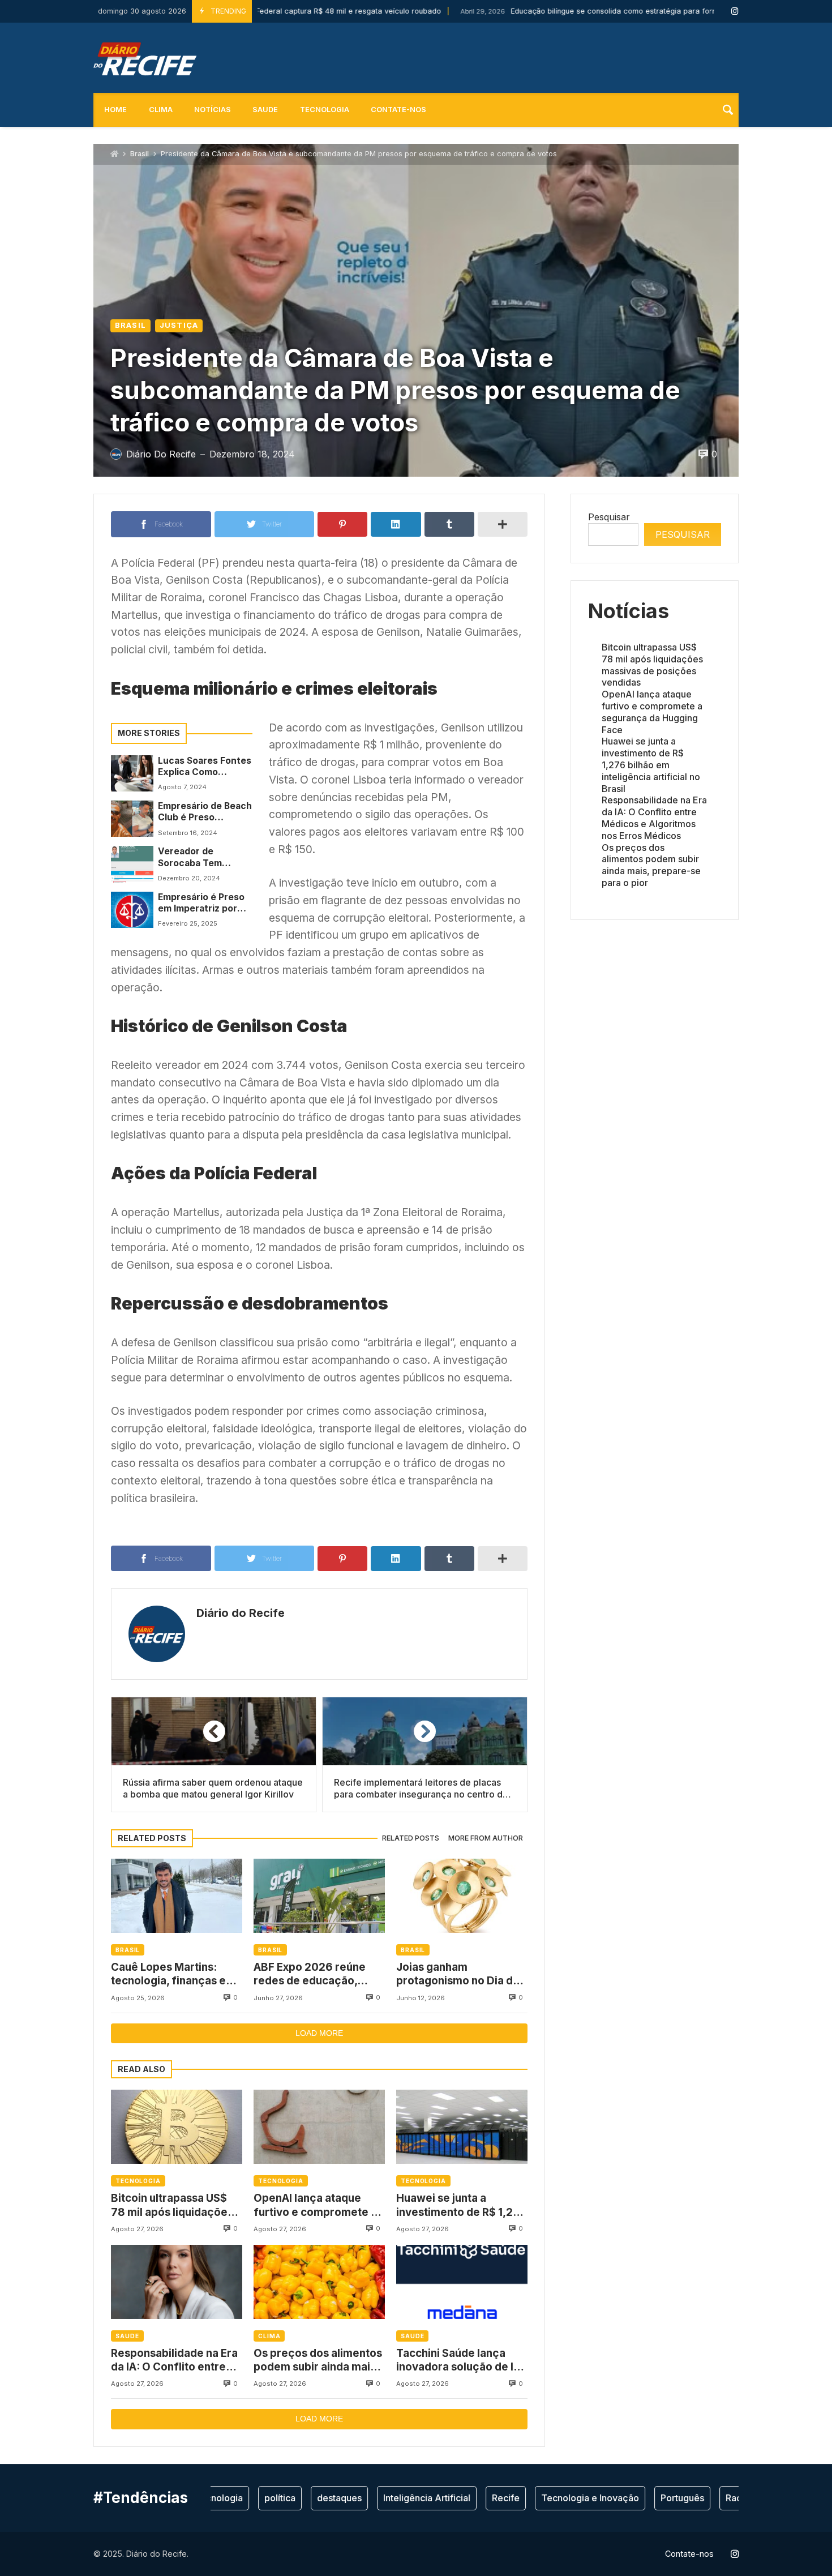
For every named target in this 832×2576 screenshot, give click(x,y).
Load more (319, 2033)
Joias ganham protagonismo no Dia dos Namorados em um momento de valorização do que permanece (461, 1974)
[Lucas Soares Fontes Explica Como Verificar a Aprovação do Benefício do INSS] (132, 773)
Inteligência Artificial (388, 2498)
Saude (265, 110)
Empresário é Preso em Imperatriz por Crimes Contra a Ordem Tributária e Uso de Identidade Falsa (201, 903)
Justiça (179, 325)
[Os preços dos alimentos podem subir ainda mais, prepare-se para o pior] (319, 2282)
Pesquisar (609, 517)
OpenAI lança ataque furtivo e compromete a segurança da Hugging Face (315, 2205)
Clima (161, 110)
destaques (301, 2498)
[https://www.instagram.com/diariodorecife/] (735, 11)
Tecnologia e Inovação (552, 2498)
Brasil (140, 154)
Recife (467, 2498)
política (241, 2498)
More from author (486, 1838)
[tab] (411, 1839)
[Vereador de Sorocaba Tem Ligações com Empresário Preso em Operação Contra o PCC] (132, 864)
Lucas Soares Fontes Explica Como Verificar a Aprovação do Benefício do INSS (205, 767)
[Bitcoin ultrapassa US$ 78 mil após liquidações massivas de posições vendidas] (177, 2127)
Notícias (213, 110)
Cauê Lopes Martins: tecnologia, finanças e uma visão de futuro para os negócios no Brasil (175, 1974)
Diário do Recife (241, 1613)
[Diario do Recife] (145, 58)
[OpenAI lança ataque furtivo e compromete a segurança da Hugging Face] (319, 2127)
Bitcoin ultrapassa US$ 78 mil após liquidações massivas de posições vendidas (172, 2205)
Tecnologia (325, 110)
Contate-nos (398, 110)
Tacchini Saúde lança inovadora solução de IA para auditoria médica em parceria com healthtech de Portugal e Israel (460, 2361)
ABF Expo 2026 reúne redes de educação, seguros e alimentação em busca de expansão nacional (313, 1974)
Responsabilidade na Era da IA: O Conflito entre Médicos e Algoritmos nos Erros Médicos (174, 2361)
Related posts (411, 1838)
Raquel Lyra (712, 2498)
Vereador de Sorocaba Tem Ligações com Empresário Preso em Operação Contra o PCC (205, 857)
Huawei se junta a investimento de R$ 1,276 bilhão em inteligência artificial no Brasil (462, 2205)
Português (644, 2498)
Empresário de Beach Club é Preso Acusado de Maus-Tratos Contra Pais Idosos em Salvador (205, 812)
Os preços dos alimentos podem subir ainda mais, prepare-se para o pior (318, 2361)
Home (115, 110)
